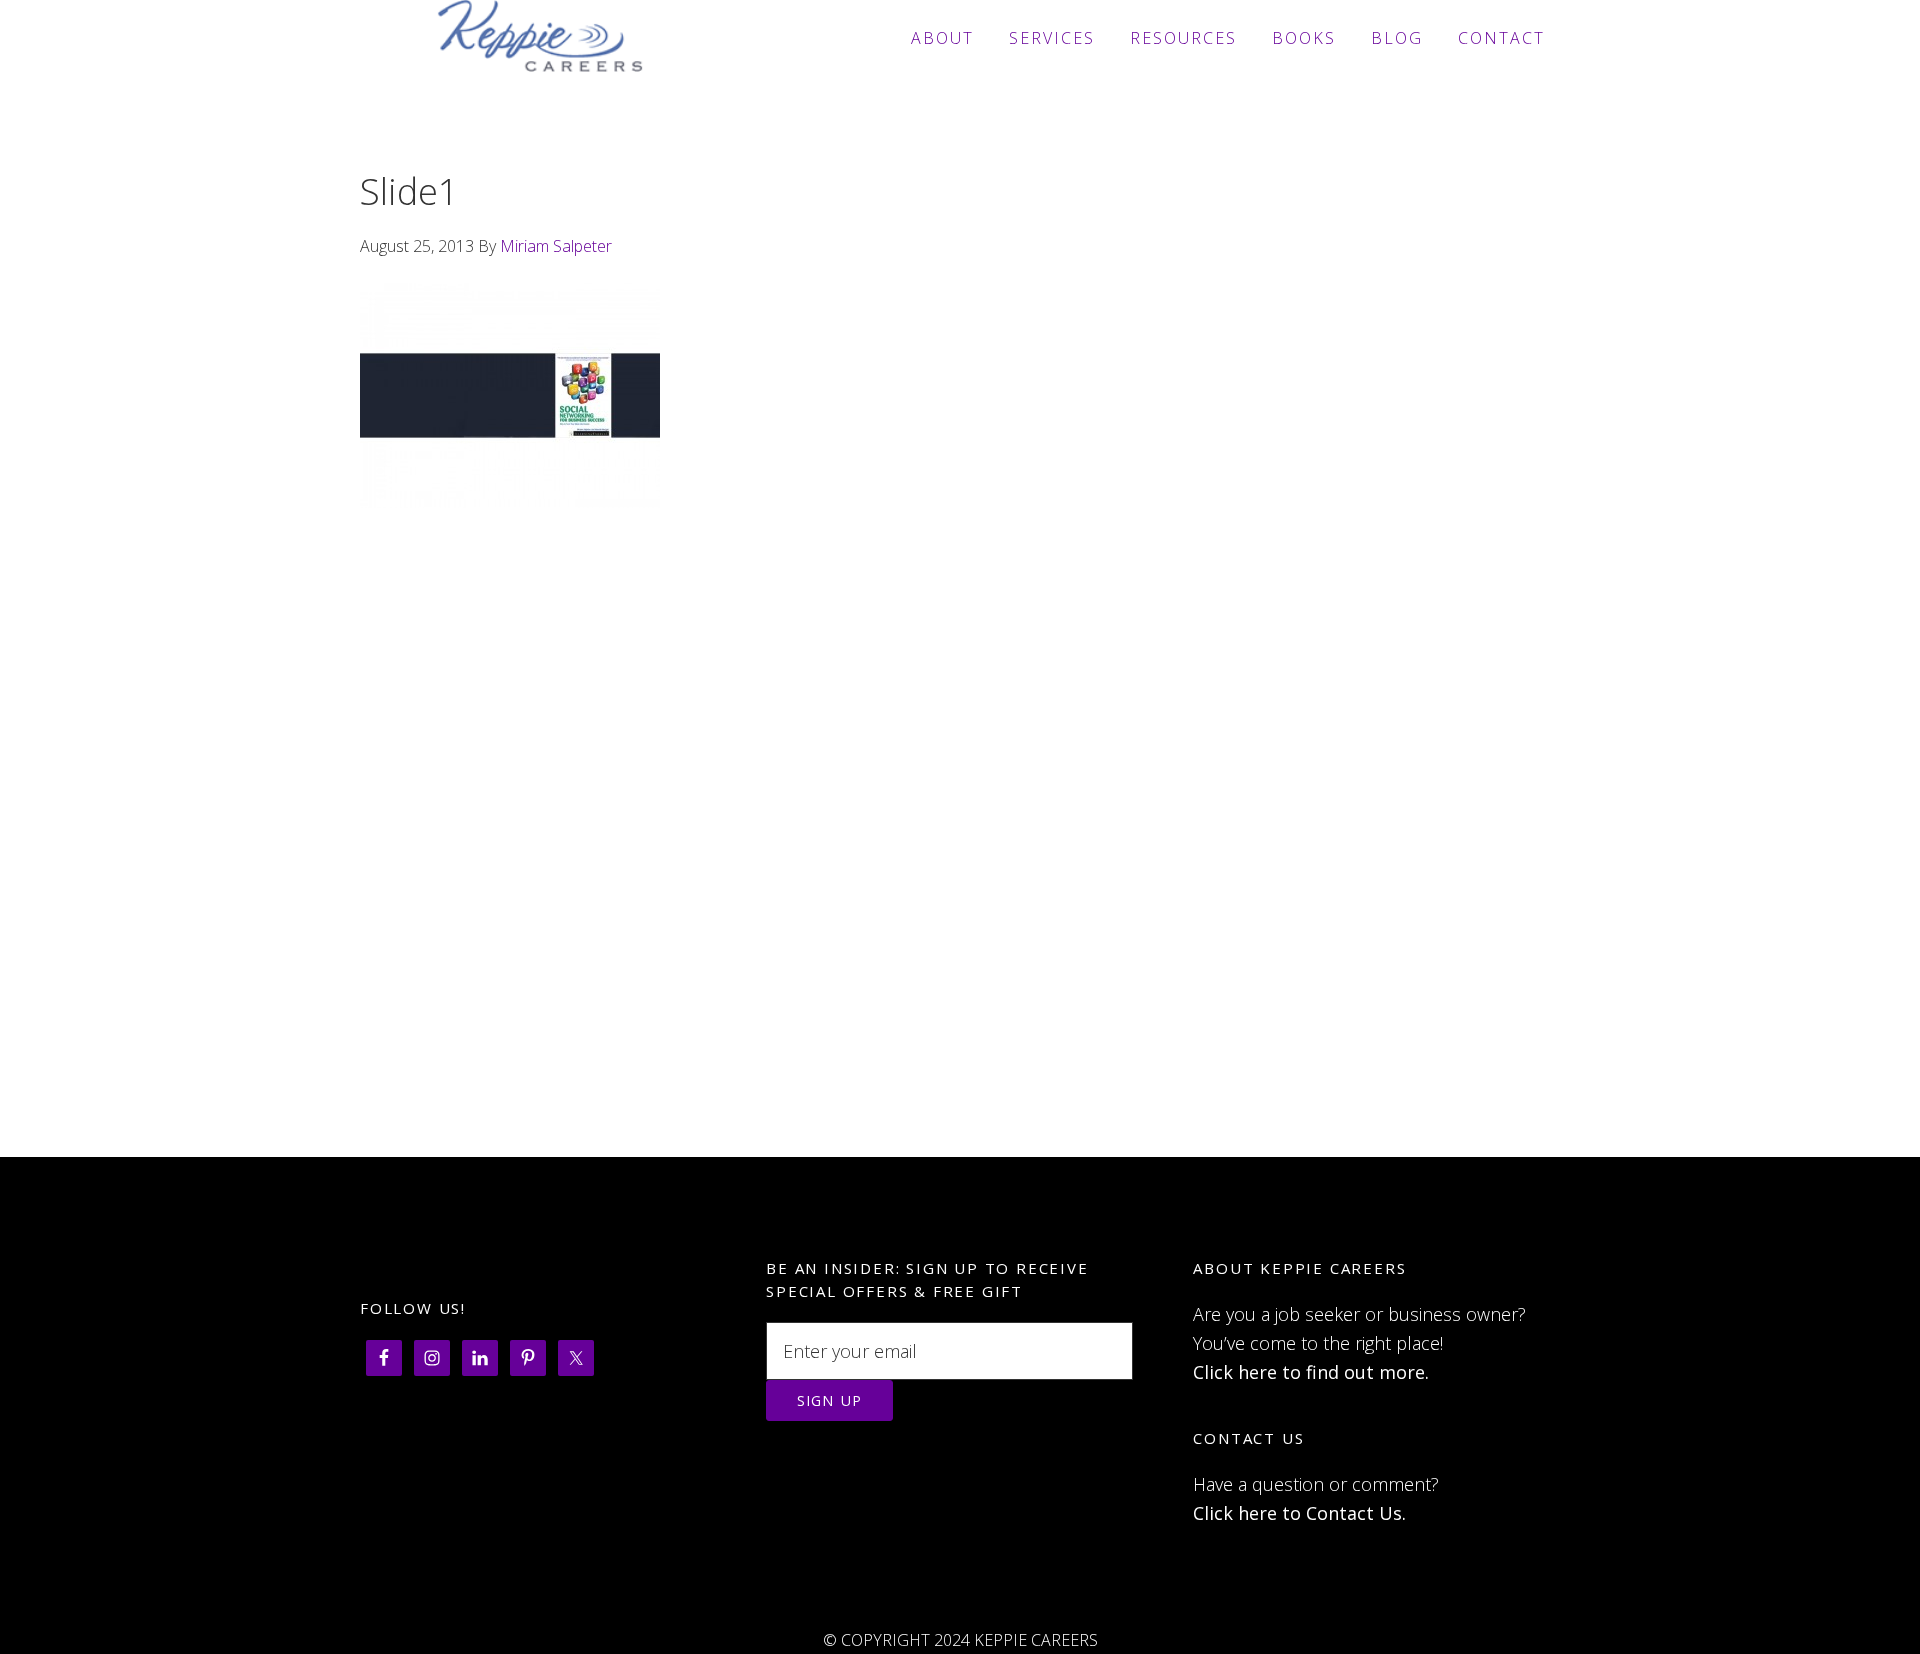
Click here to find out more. (1311, 1372)
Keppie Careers (540, 38)
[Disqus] (960, 898)
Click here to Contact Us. (1299, 1513)
